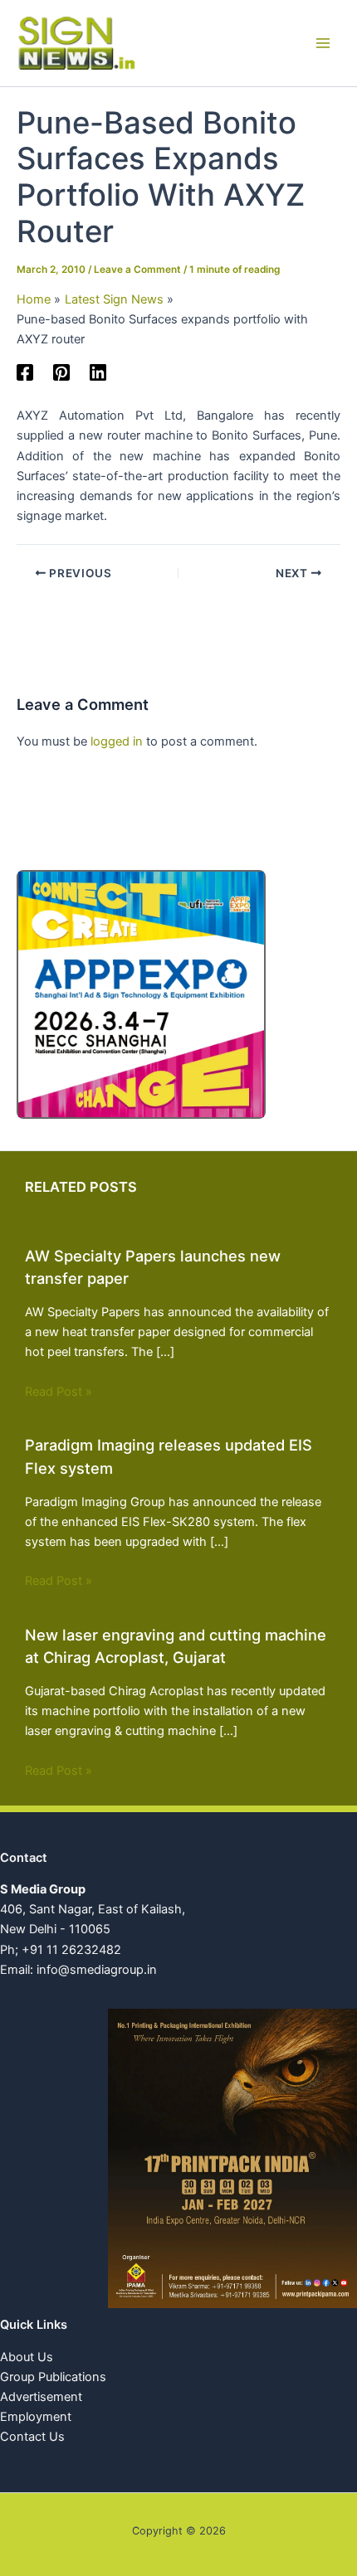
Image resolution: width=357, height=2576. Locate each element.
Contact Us (32, 2437)
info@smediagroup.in (97, 1970)
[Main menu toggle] (323, 43)
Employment (36, 2417)
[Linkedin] (98, 372)
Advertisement (41, 2397)
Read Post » (59, 1392)
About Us (27, 2357)
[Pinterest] (61, 372)
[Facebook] (25, 372)
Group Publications (53, 2377)
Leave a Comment (137, 270)
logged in (117, 741)
